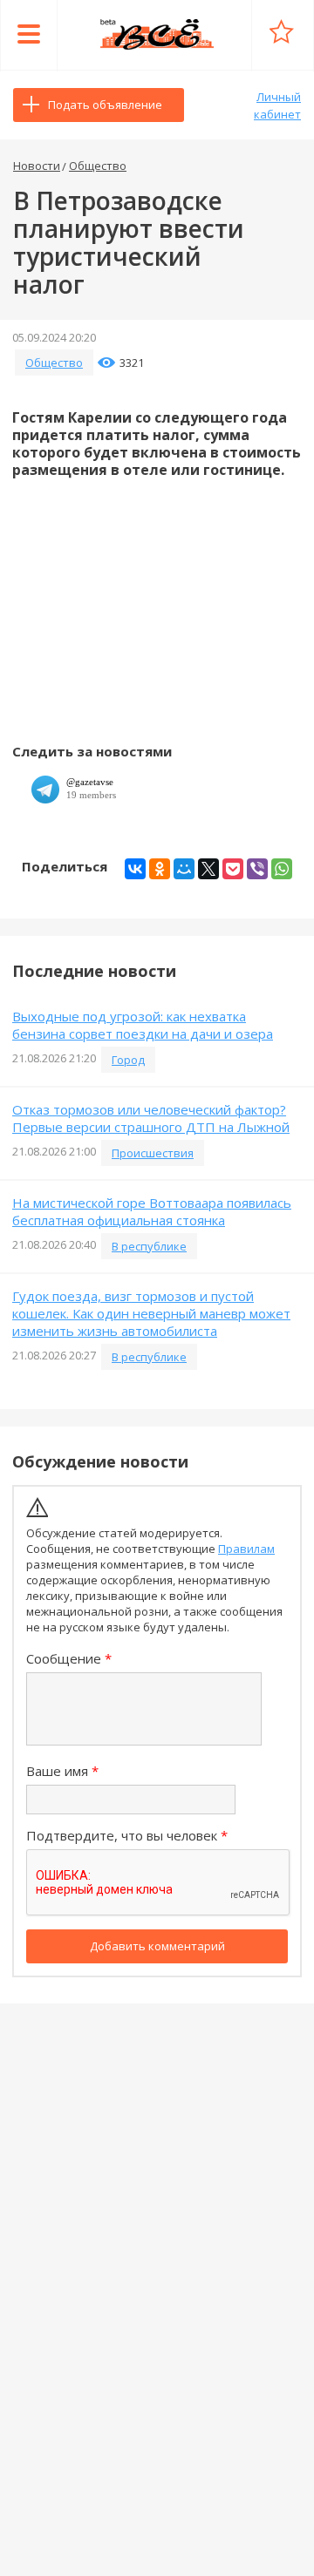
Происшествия (153, 1153)
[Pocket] (233, 869)
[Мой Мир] (184, 869)
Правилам (246, 1549)
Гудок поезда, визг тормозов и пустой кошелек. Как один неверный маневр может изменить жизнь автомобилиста (151, 1313)
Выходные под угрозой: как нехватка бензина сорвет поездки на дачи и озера (143, 1025)
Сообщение (64, 1658)
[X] (208, 869)
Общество (98, 166)
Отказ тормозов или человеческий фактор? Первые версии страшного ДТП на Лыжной (151, 1118)
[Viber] (257, 869)
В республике (149, 1246)
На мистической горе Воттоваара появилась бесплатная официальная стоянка (152, 1211)
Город (128, 1060)
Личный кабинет (277, 105)
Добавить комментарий (157, 1946)
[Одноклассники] (160, 869)
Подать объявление (105, 105)
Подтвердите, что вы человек (122, 1835)
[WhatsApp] (282, 869)
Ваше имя (57, 1771)
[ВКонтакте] (135, 869)
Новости (37, 166)
